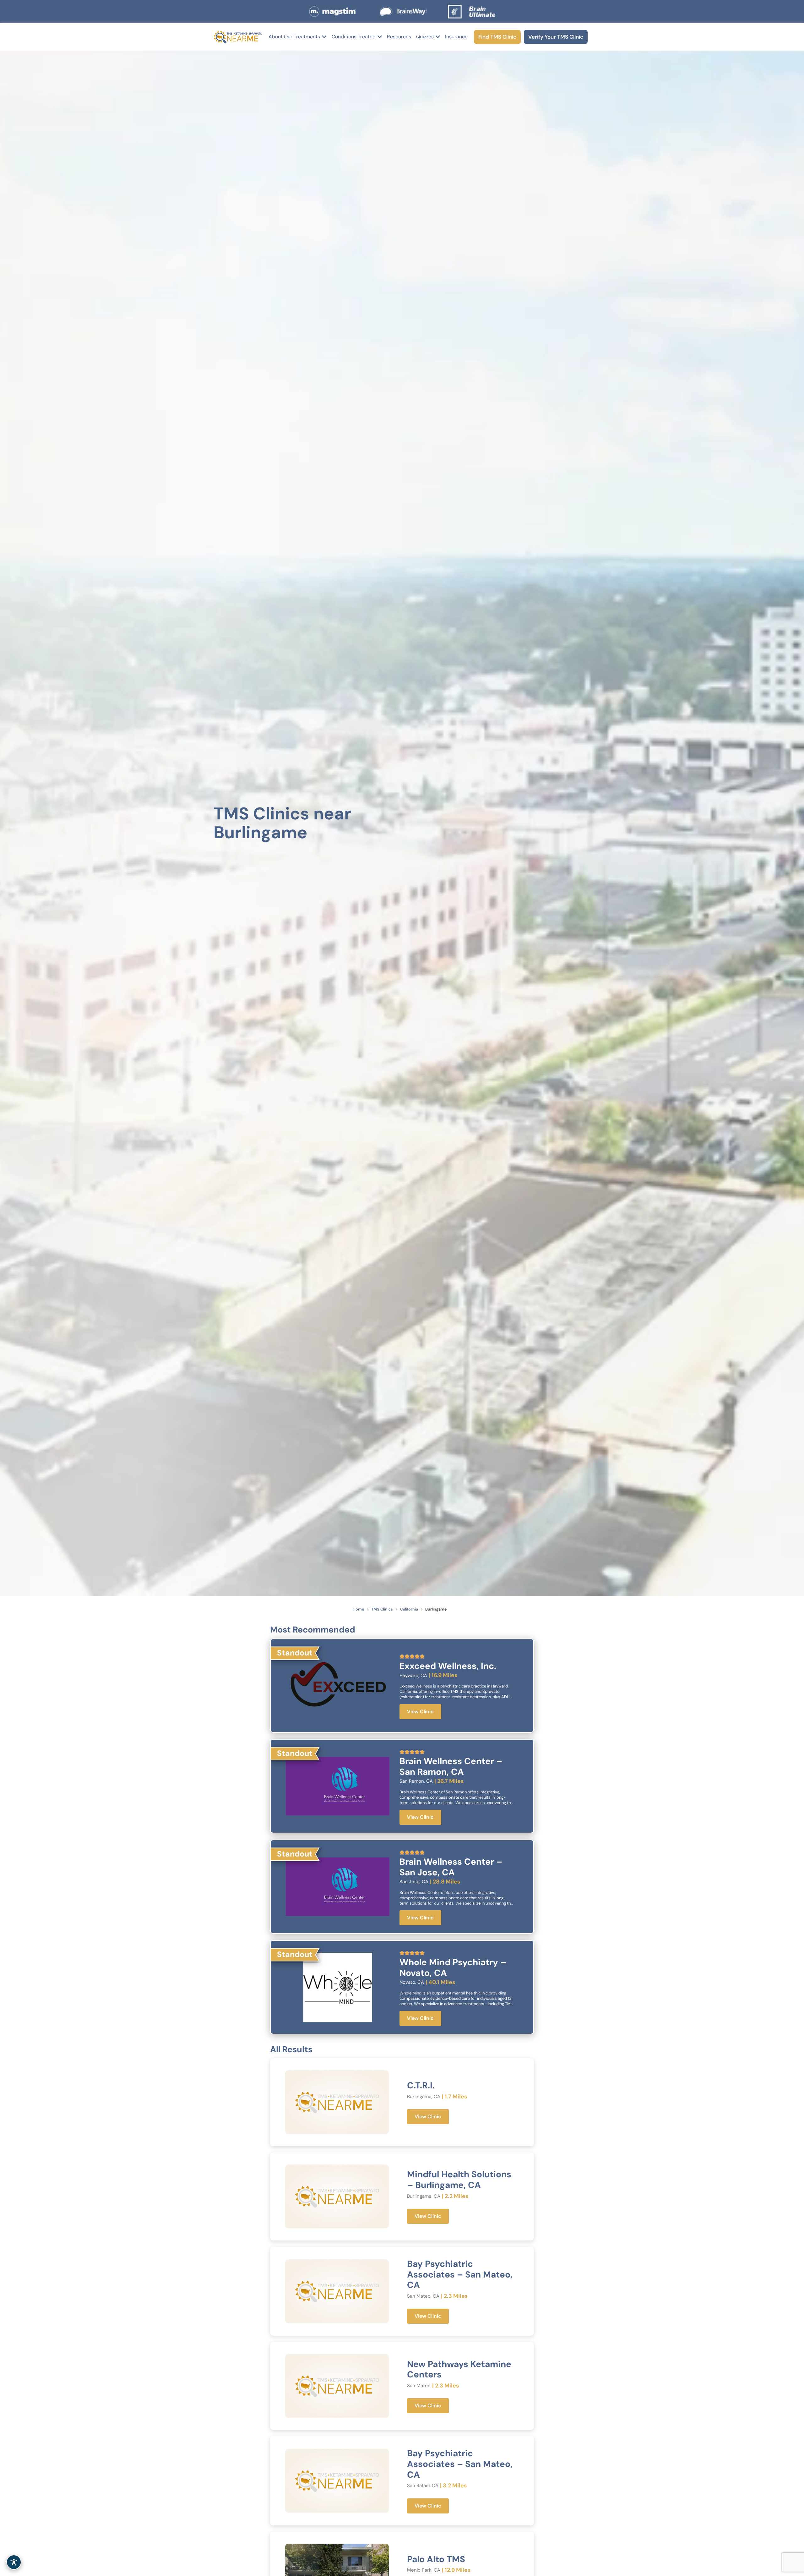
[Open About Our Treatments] (324, 37)
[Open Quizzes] (438, 37)
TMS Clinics (382, 1609)
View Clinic (420, 1712)
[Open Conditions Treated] (380, 37)
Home (358, 1609)
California (409, 1609)
